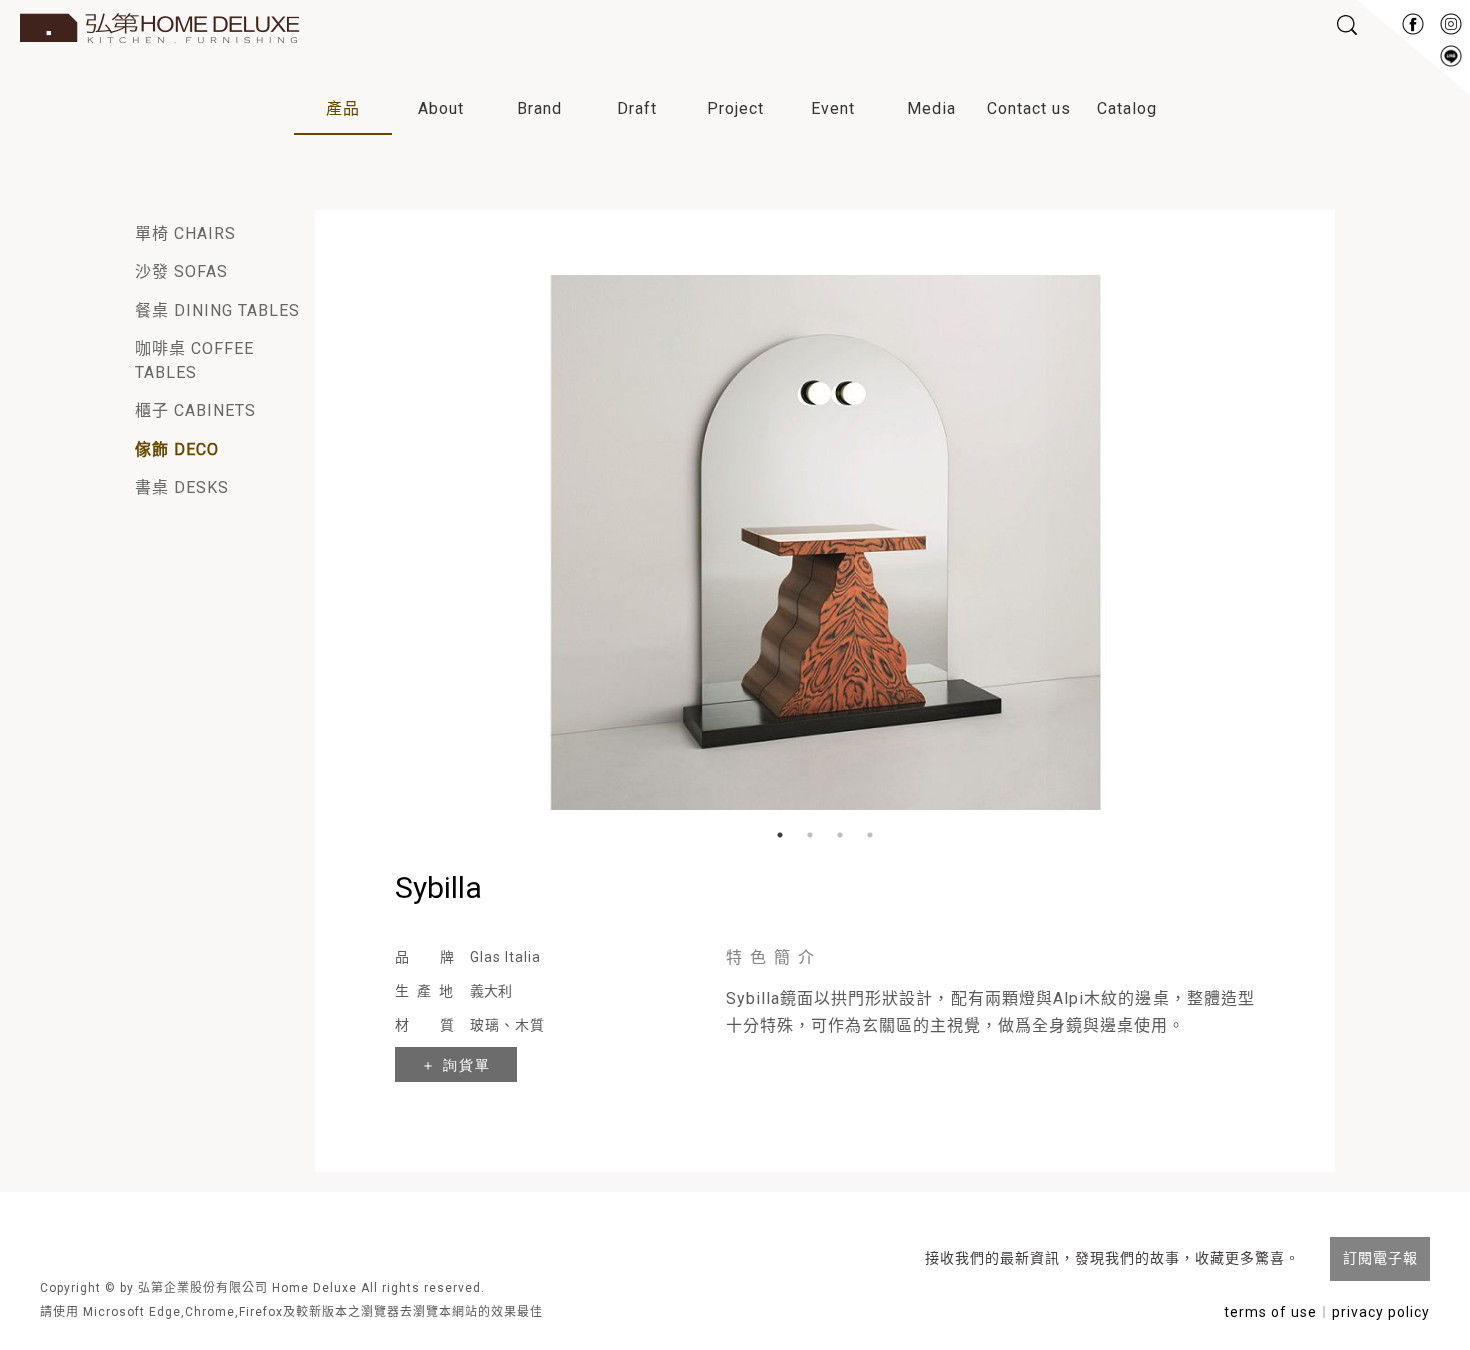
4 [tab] (870, 835)
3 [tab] (840, 835)
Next (1250, 535)
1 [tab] (780, 835)
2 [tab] (810, 835)
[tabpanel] (825, 535)
